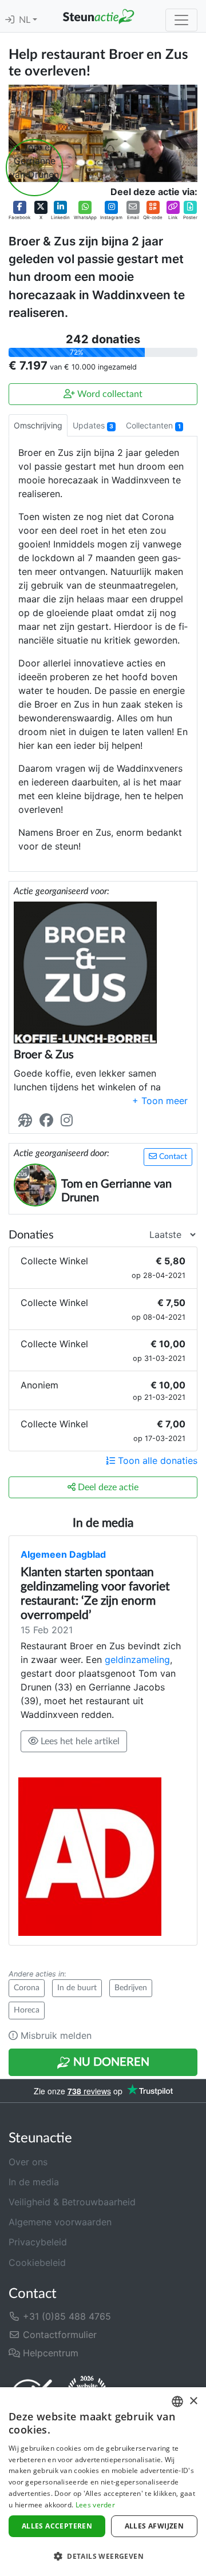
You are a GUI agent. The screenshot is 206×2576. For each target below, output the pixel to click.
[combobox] (177, 2402)
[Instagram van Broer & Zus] (69, 1120)
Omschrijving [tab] (38, 425)
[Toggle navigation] (181, 20)
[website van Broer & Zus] (27, 1120)
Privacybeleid (38, 2242)
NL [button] (26, 20)
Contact (172, 1157)
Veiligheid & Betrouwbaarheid (72, 2202)
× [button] (193, 2401)
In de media (34, 2182)
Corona (27, 1988)
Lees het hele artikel (79, 1741)
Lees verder (95, 2505)
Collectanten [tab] (153, 425)
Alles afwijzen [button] (154, 2526)
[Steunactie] (98, 16)
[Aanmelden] (10, 20)
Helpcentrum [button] (49, 2353)
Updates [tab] (93, 425)
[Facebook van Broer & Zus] (49, 1120)
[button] (19, 211)
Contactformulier (58, 2335)
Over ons (28, 2162)
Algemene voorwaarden (60, 2222)
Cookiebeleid (37, 2263)
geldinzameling (137, 1660)
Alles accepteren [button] (57, 2526)
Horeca (27, 2010)
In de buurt (77, 1988)
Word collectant (109, 394)
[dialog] (103, 2482)
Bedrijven (131, 1988)
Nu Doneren (110, 2062)
